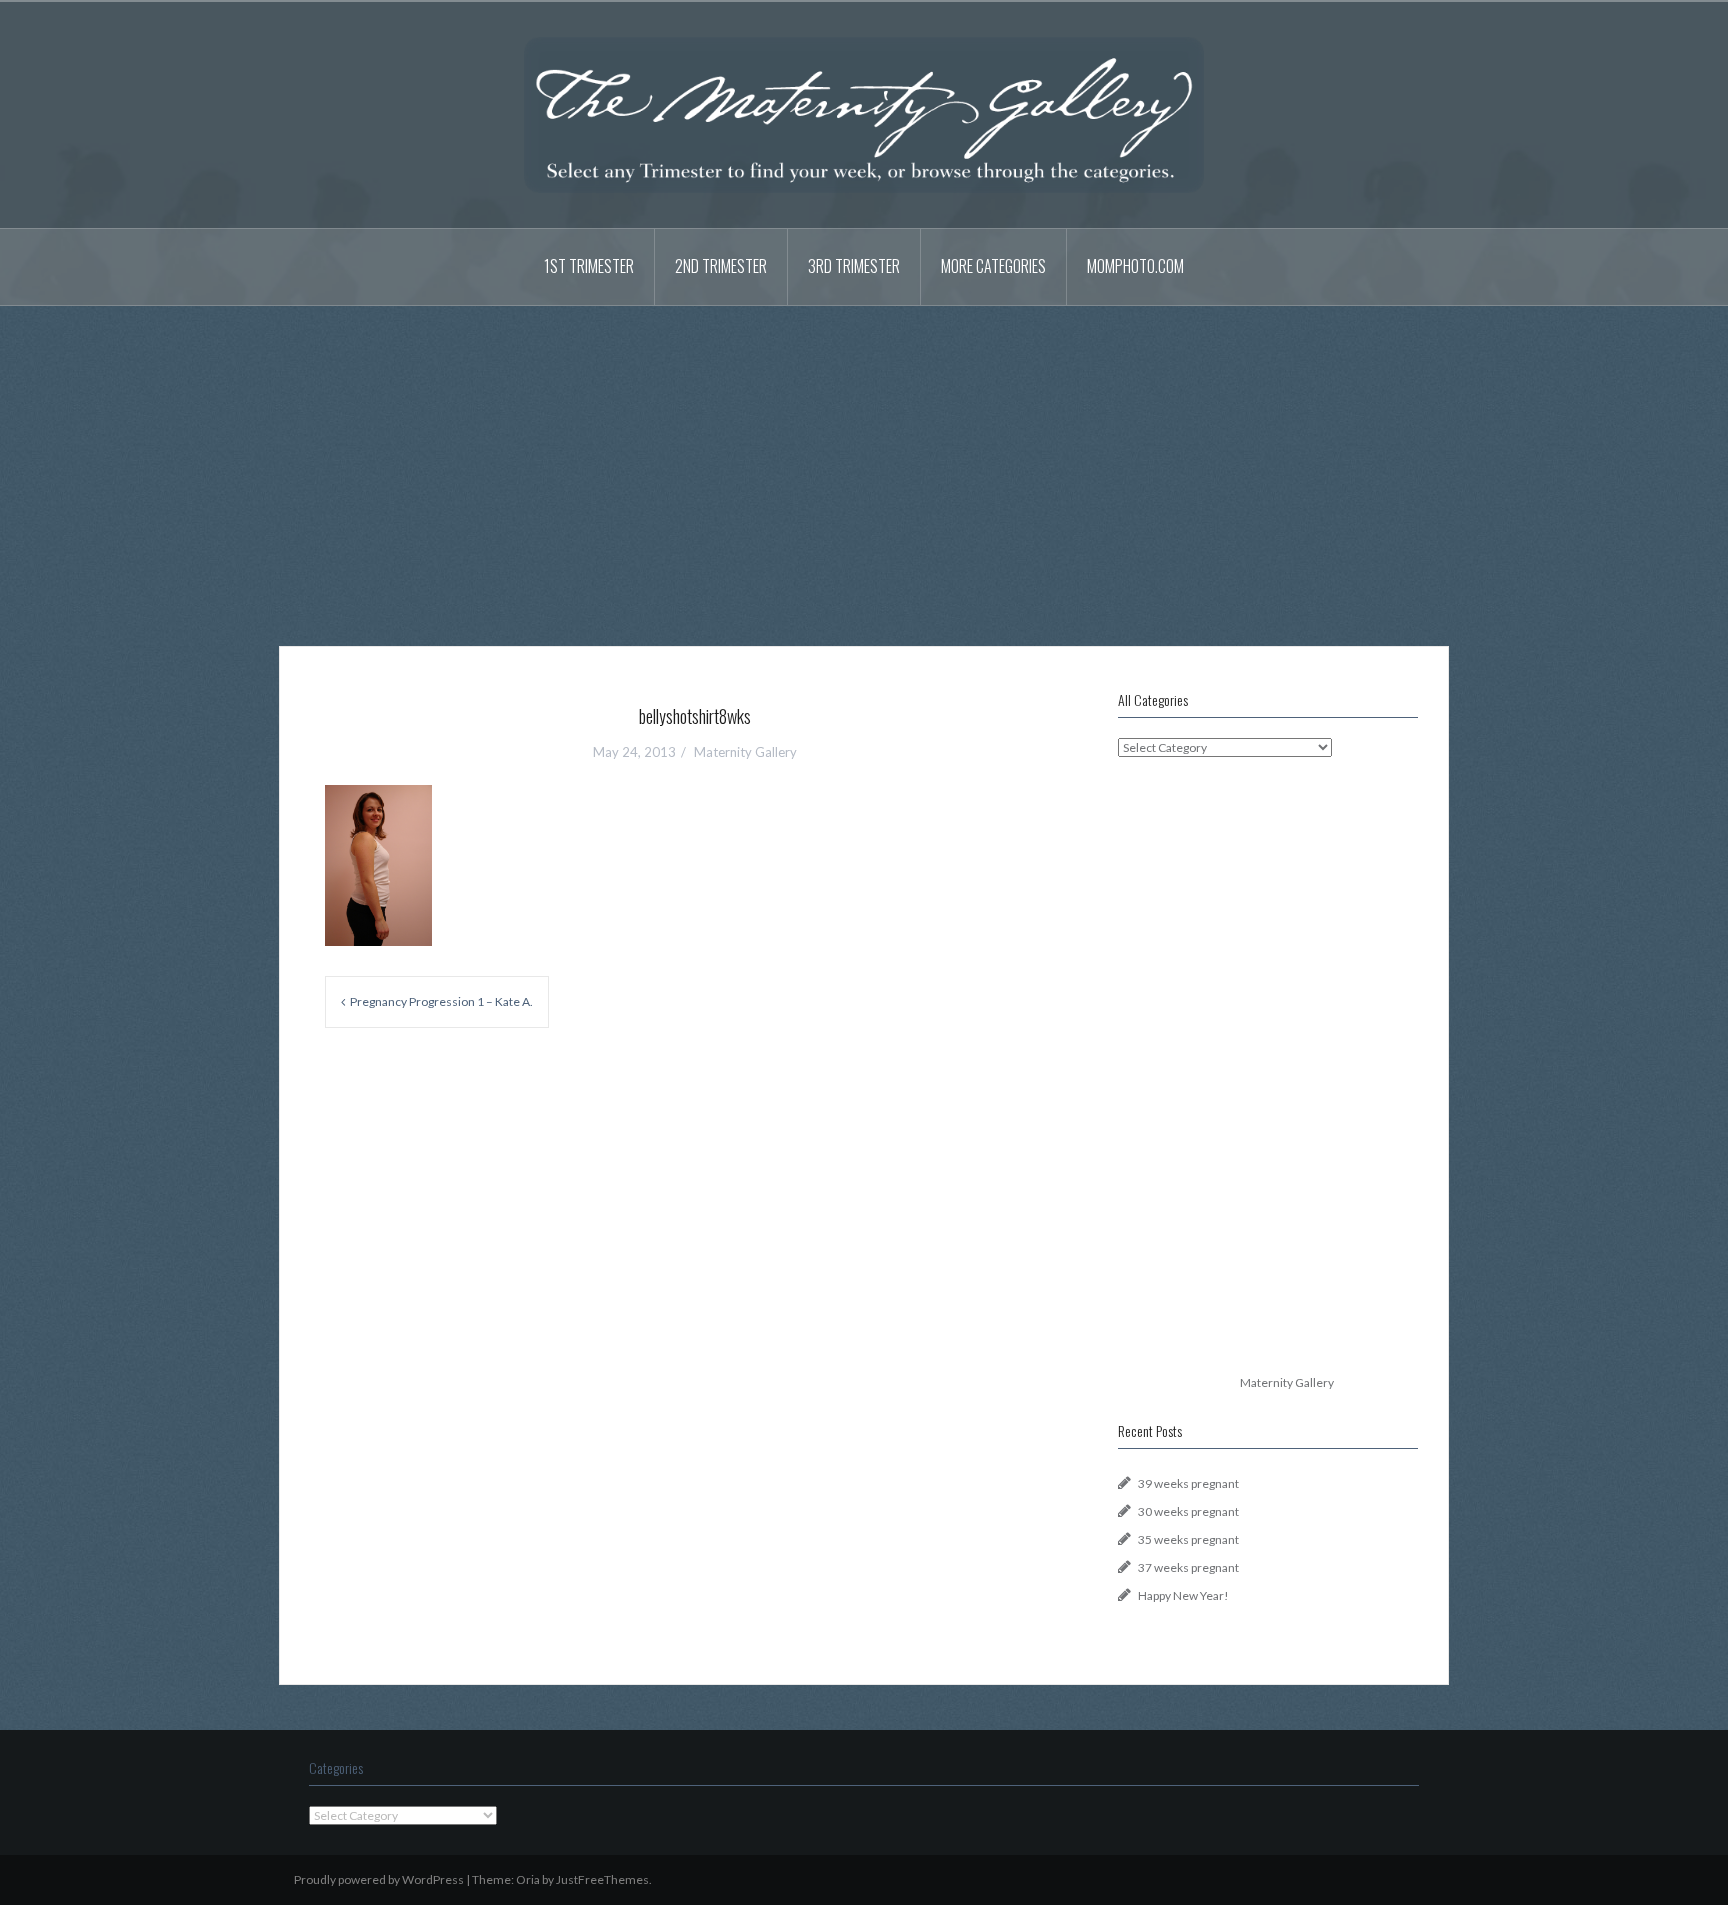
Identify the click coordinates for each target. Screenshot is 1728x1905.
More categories (993, 266)
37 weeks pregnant (1188, 1567)
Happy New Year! (1183, 1595)
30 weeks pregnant (1188, 1511)
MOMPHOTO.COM (1135, 266)
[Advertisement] (864, 461)
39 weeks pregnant (1188, 1483)
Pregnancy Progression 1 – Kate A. (441, 1001)
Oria (528, 1879)
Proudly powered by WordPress (379, 1879)
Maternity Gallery (745, 752)
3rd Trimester (854, 266)
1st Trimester (589, 266)
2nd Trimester (721, 266)
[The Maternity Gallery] (864, 113)
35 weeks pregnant (1188, 1539)
